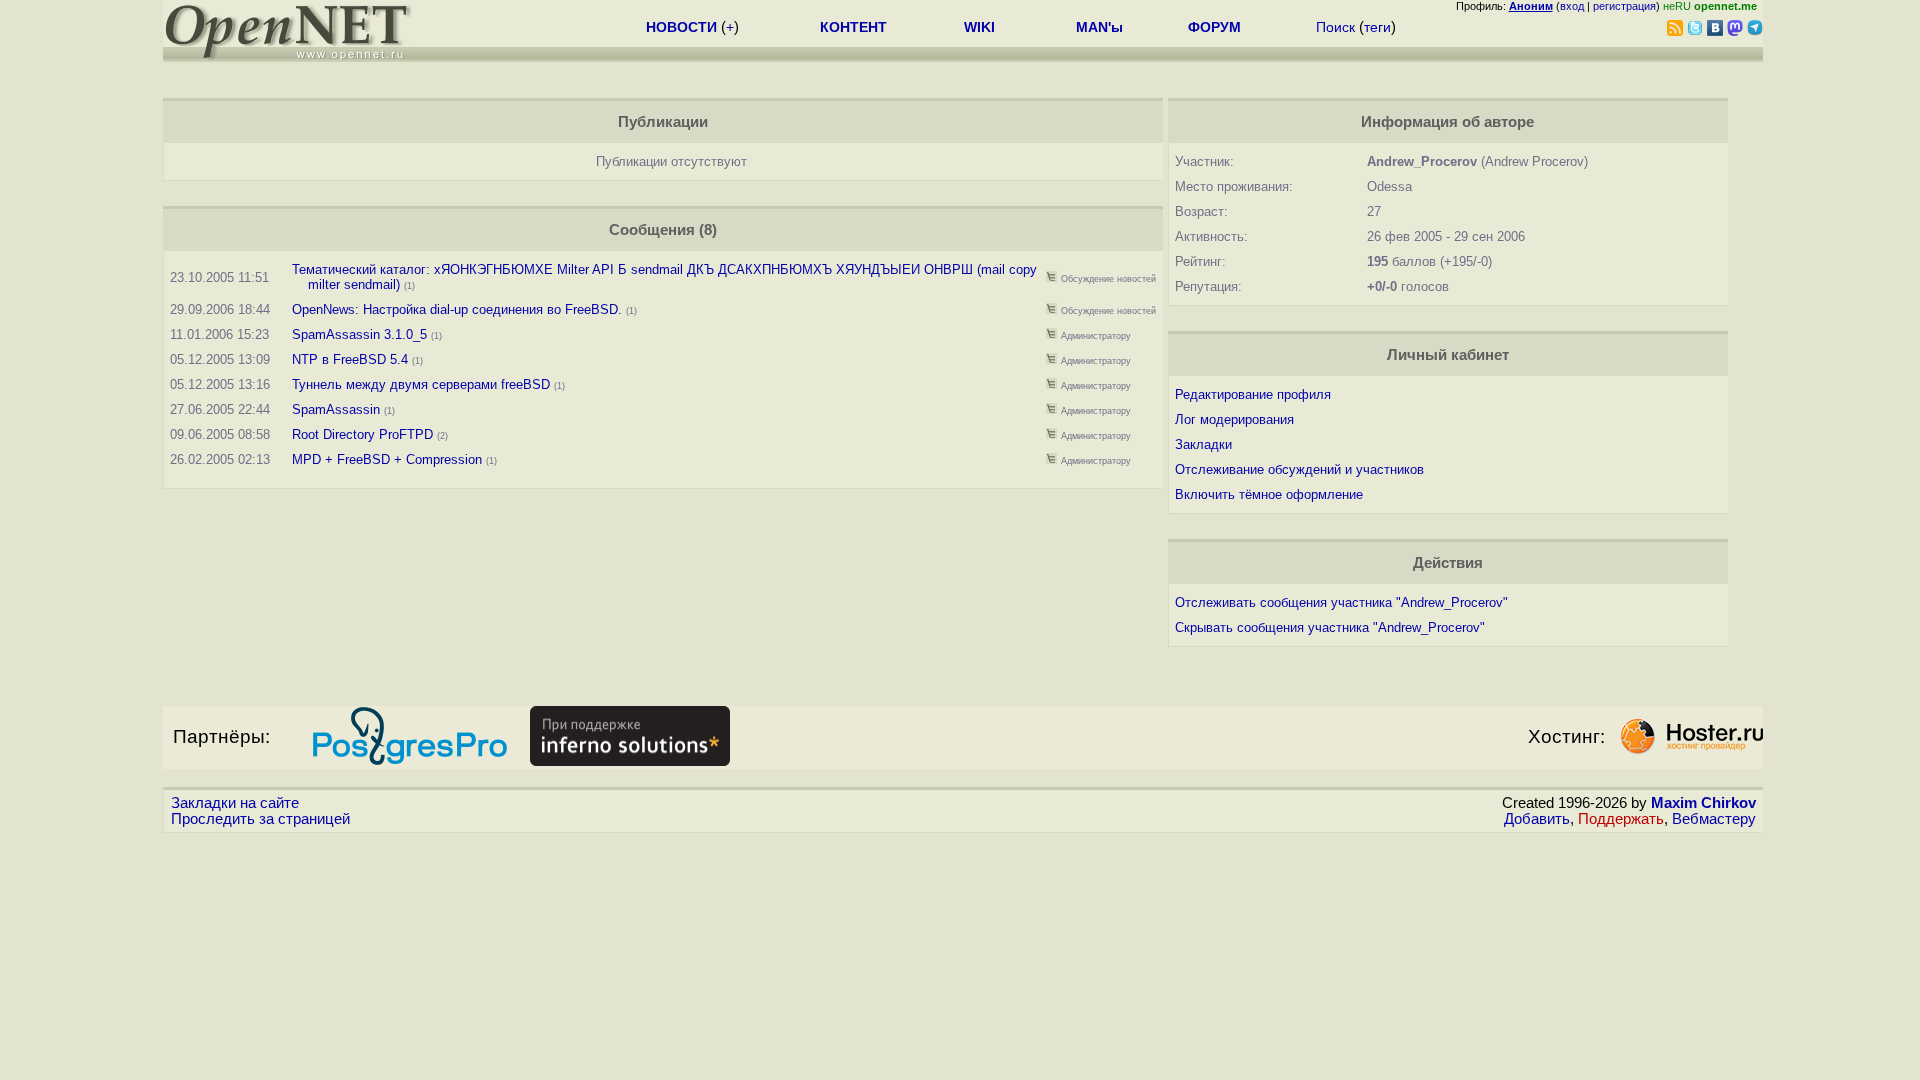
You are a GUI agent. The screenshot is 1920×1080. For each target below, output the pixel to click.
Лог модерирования (1234, 419)
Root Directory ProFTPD (362, 434)
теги (1377, 27)
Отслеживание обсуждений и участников (1299, 469)
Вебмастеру (1714, 819)
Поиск (1335, 27)
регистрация (1624, 6)
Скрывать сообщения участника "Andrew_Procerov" (1330, 627)
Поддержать (1621, 819)
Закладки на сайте (235, 803)
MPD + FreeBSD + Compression (387, 459)
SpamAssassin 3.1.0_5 (359, 334)
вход (1572, 6)
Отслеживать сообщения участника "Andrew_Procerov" (1341, 602)
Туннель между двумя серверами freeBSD (421, 384)
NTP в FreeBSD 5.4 (350, 359)
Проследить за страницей (260, 819)
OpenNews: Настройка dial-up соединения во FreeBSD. (457, 309)
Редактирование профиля (1253, 394)
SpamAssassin (336, 409)
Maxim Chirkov (1703, 803)
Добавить (1537, 819)
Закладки (1203, 444)
